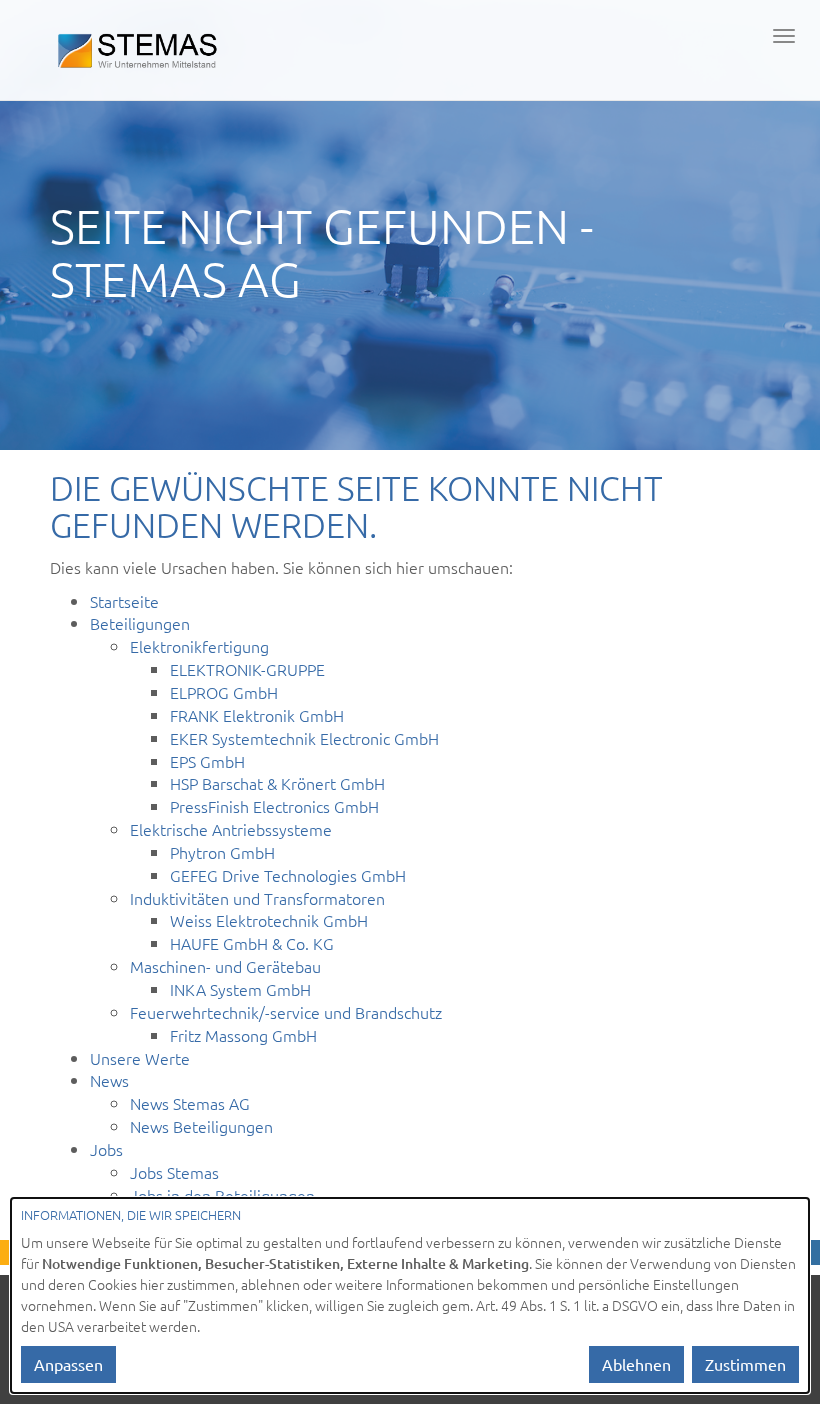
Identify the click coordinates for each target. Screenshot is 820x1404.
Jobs (106, 1149)
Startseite (124, 601)
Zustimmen (745, 1364)
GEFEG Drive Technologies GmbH (288, 875)
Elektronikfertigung (199, 646)
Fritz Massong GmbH (243, 1035)
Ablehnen (636, 1364)
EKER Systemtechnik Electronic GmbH (304, 738)
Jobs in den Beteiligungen (222, 1195)
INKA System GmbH (240, 989)
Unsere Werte (140, 1058)
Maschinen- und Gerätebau (225, 966)
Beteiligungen (140, 623)
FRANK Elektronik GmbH (257, 715)
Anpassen (68, 1364)
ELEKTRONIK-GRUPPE (247, 669)
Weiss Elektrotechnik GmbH (269, 920)
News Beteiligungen (201, 1126)
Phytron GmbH (222, 852)
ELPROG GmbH (224, 692)
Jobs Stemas (174, 1172)
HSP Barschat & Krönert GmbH (277, 783)
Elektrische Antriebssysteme (231, 829)
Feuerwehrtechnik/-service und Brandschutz (286, 1012)
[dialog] (410, 1295)
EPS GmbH (207, 761)
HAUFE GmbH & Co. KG (252, 943)
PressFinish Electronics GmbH (274, 806)
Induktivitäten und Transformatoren (257, 898)
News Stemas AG (190, 1103)
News (109, 1080)
